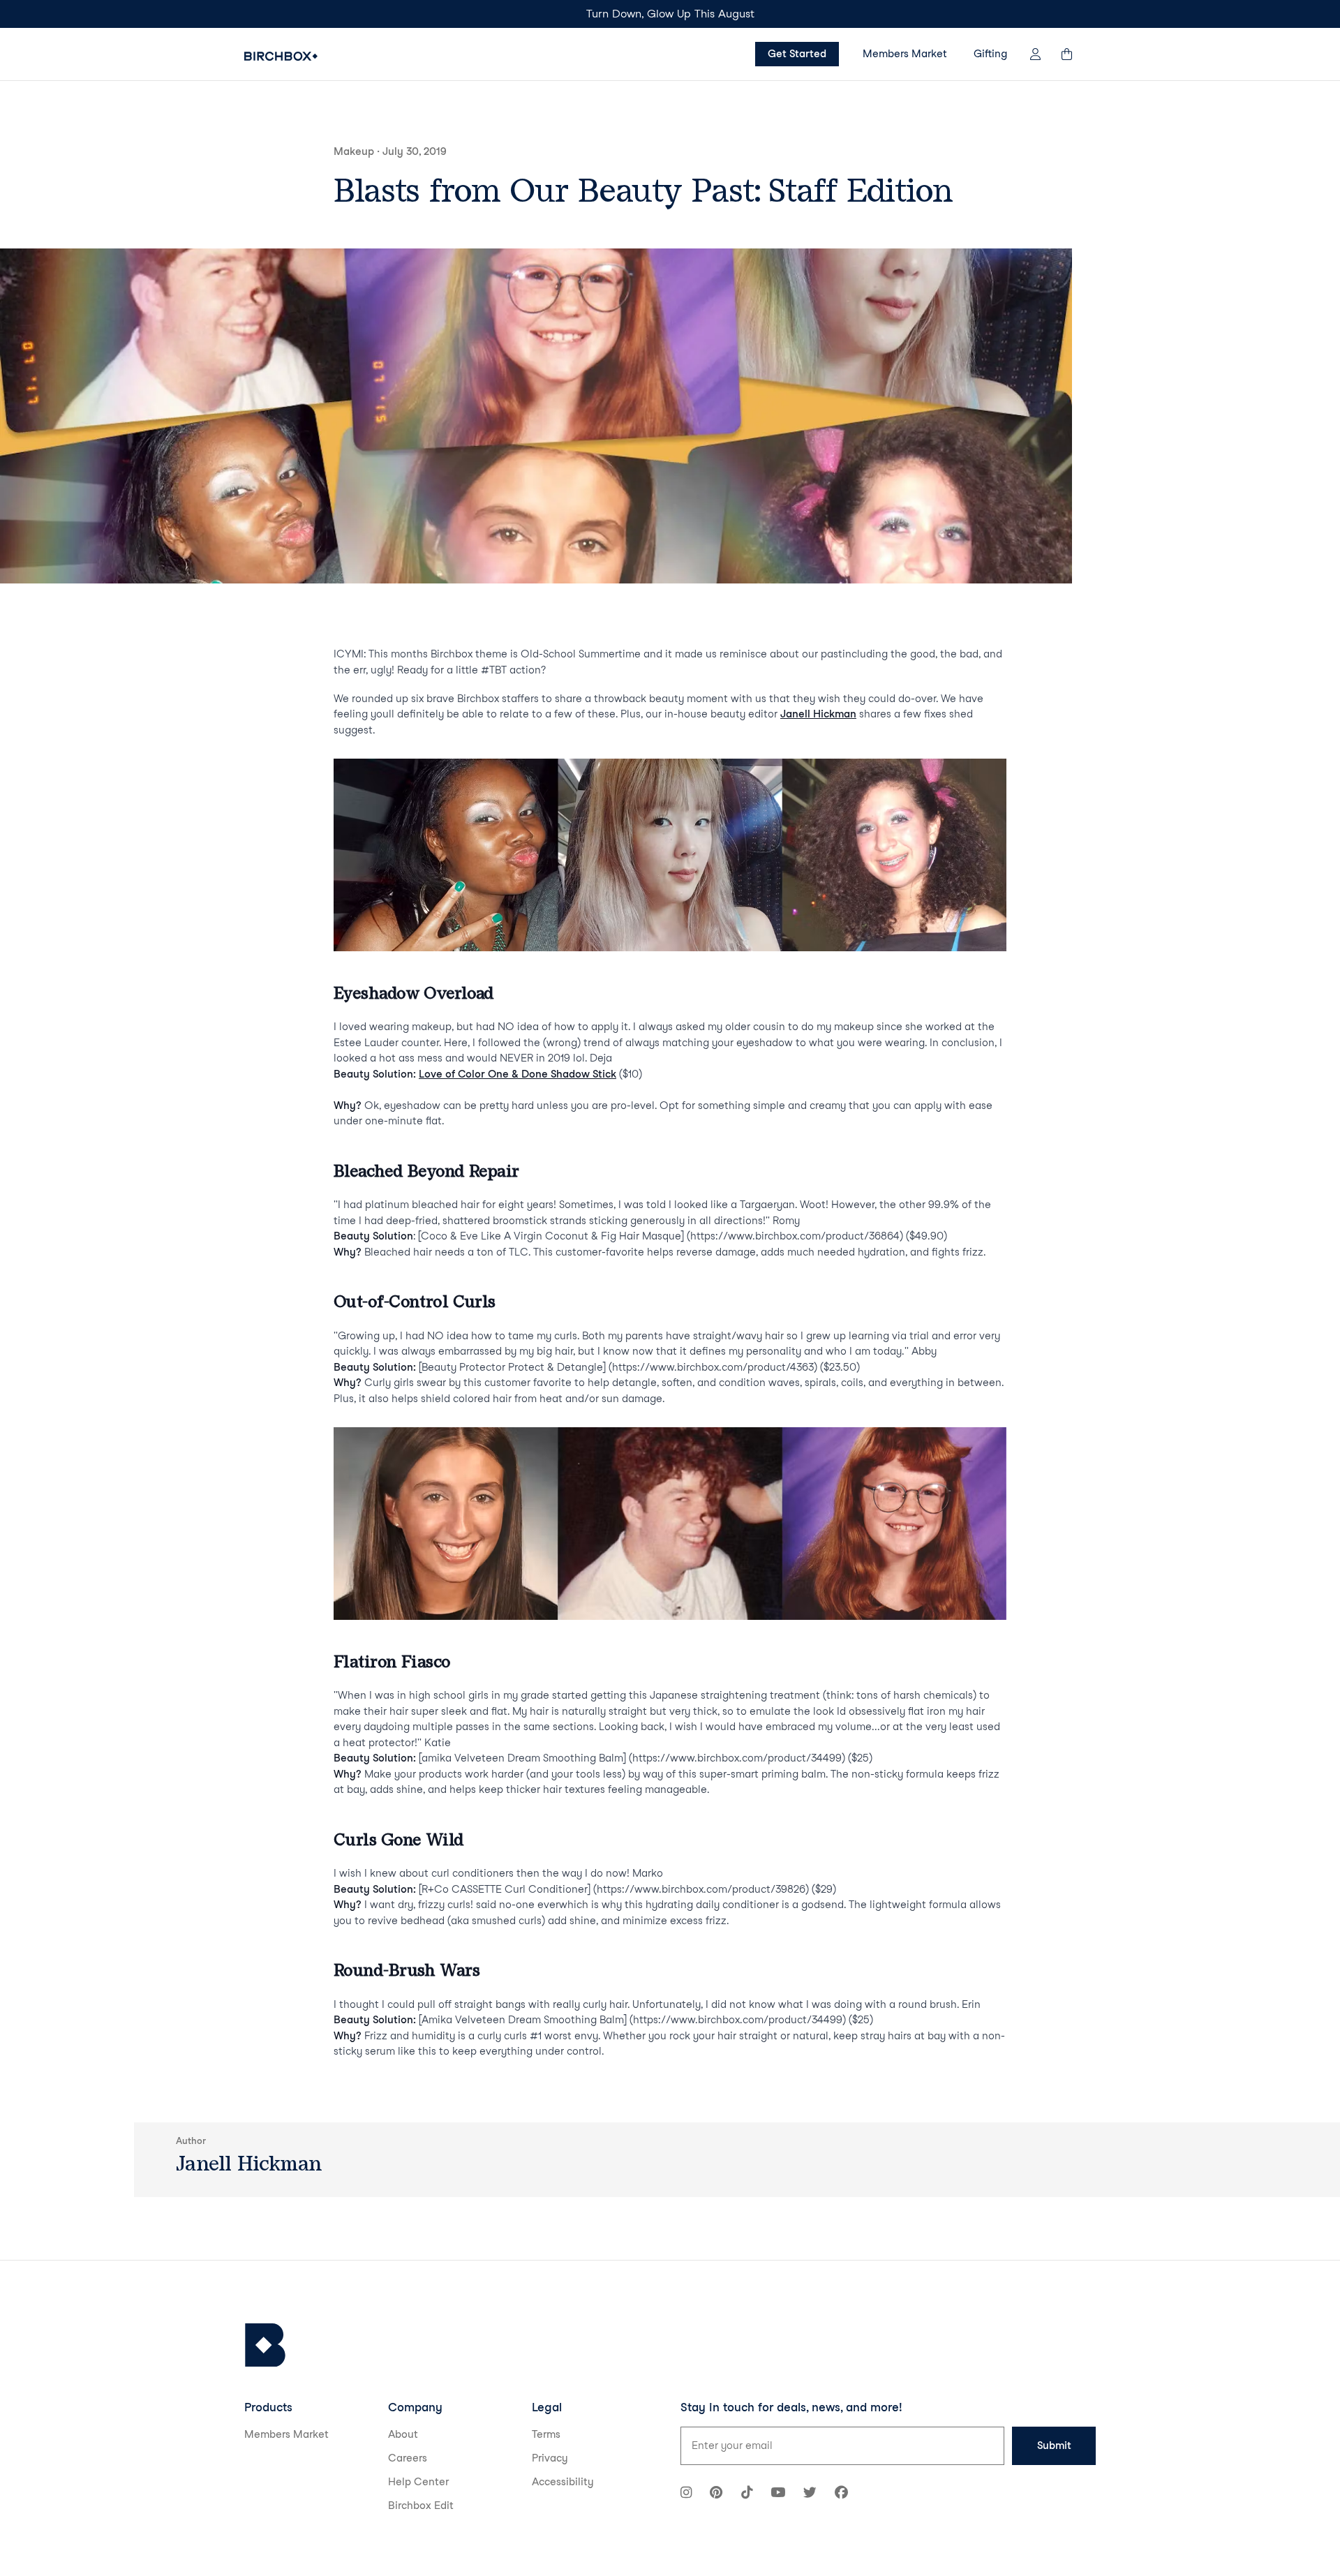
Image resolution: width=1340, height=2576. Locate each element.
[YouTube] (778, 2494)
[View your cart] (1073, 54)
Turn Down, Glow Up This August (670, 14)
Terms (546, 2434)
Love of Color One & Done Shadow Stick (518, 1074)
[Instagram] (686, 2494)
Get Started (797, 54)
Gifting (990, 54)
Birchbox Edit (421, 2506)
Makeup (354, 151)
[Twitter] (810, 2494)
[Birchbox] (265, 2345)
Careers (408, 2458)
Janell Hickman (818, 714)
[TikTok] (747, 2494)
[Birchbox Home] (281, 56)
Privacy (550, 2458)
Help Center (418, 2482)
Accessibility (563, 2482)
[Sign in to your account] (1035, 54)
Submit (1054, 2445)
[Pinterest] (716, 2494)
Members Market (905, 54)
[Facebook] (841, 2494)
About (403, 2434)
